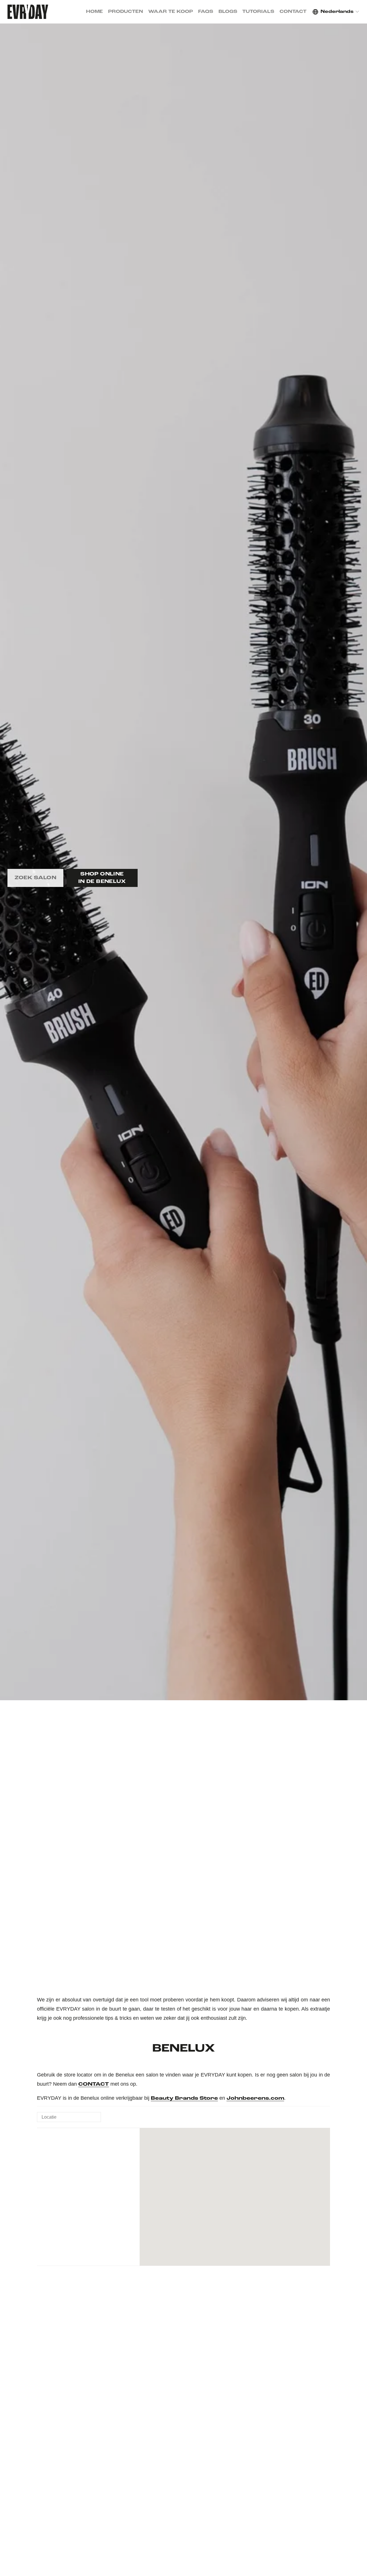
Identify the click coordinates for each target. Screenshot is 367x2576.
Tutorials (258, 12)
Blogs (228, 12)
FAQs (206, 12)
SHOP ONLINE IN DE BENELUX (102, 878)
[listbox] (336, 12)
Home (94, 12)
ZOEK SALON (36, 878)
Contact (293, 12)
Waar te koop (171, 12)
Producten (126, 12)
